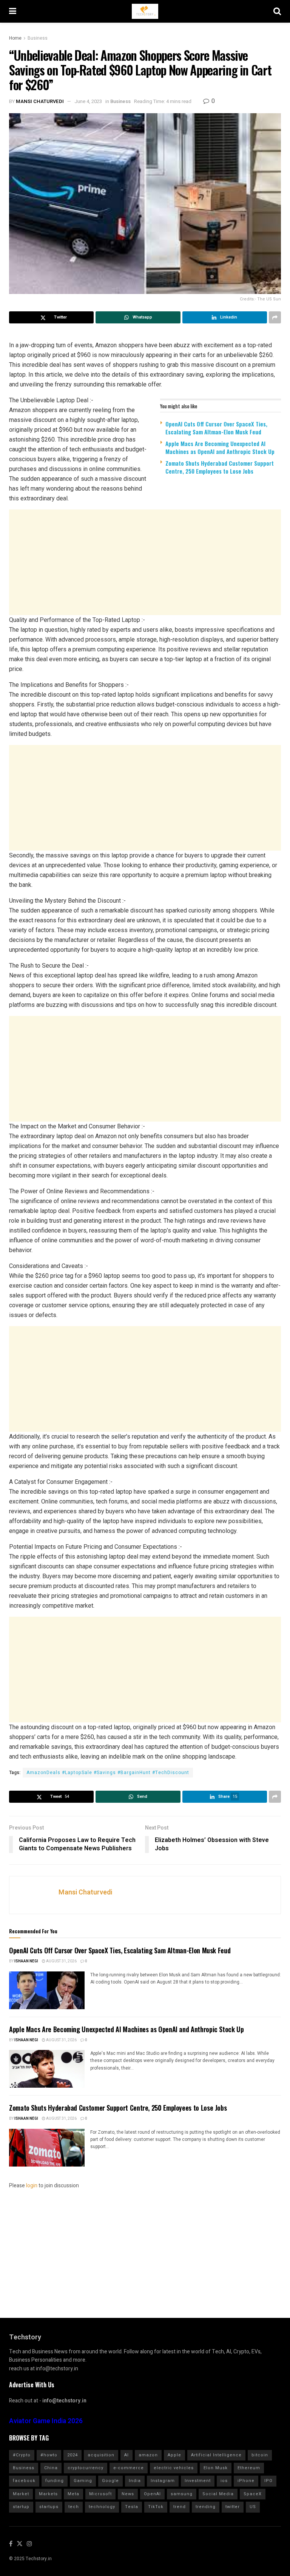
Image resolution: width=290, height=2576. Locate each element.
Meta (73, 2494)
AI (126, 2455)
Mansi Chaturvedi (40, 101)
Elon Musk (216, 2468)
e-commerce (129, 2468)
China (51, 2468)
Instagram (163, 2481)
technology (102, 2507)
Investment (198, 2481)
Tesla (132, 2507)
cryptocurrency (86, 2468)
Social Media (218, 2494)
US (253, 2507)
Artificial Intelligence (216, 2455)
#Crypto (22, 2455)
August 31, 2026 (61, 1961)
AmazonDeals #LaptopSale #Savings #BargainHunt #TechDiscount (108, 1773)
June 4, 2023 (88, 101)
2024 (72, 2455)
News (128, 2494)
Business (38, 38)
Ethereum (249, 2468)
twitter (233, 2507)
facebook (24, 2481)
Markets (48, 2494)
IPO (268, 2481)
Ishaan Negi (26, 1961)
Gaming (83, 2481)
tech (74, 2507)
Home (15, 38)
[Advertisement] (145, 562)
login (32, 2186)
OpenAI (152, 2494)
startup (21, 2507)
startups (49, 2507)
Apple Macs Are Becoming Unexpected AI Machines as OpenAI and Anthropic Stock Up (220, 447)
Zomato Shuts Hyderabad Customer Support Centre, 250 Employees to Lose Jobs (220, 467)
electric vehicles (174, 2468)
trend (180, 2507)
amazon (148, 2455)
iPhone (246, 2481)
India (135, 2481)
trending (206, 2507)
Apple (174, 2455)
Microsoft (100, 2494)
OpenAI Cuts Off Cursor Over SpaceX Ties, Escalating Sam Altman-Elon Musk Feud (216, 428)
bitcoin (260, 2455)
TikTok (156, 2507)
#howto (49, 2455)
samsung (182, 2494)
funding (55, 2481)
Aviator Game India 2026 (46, 2421)
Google (110, 2481)
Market (21, 2494)
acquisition (101, 2455)
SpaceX (253, 2494)
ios (224, 2481)
